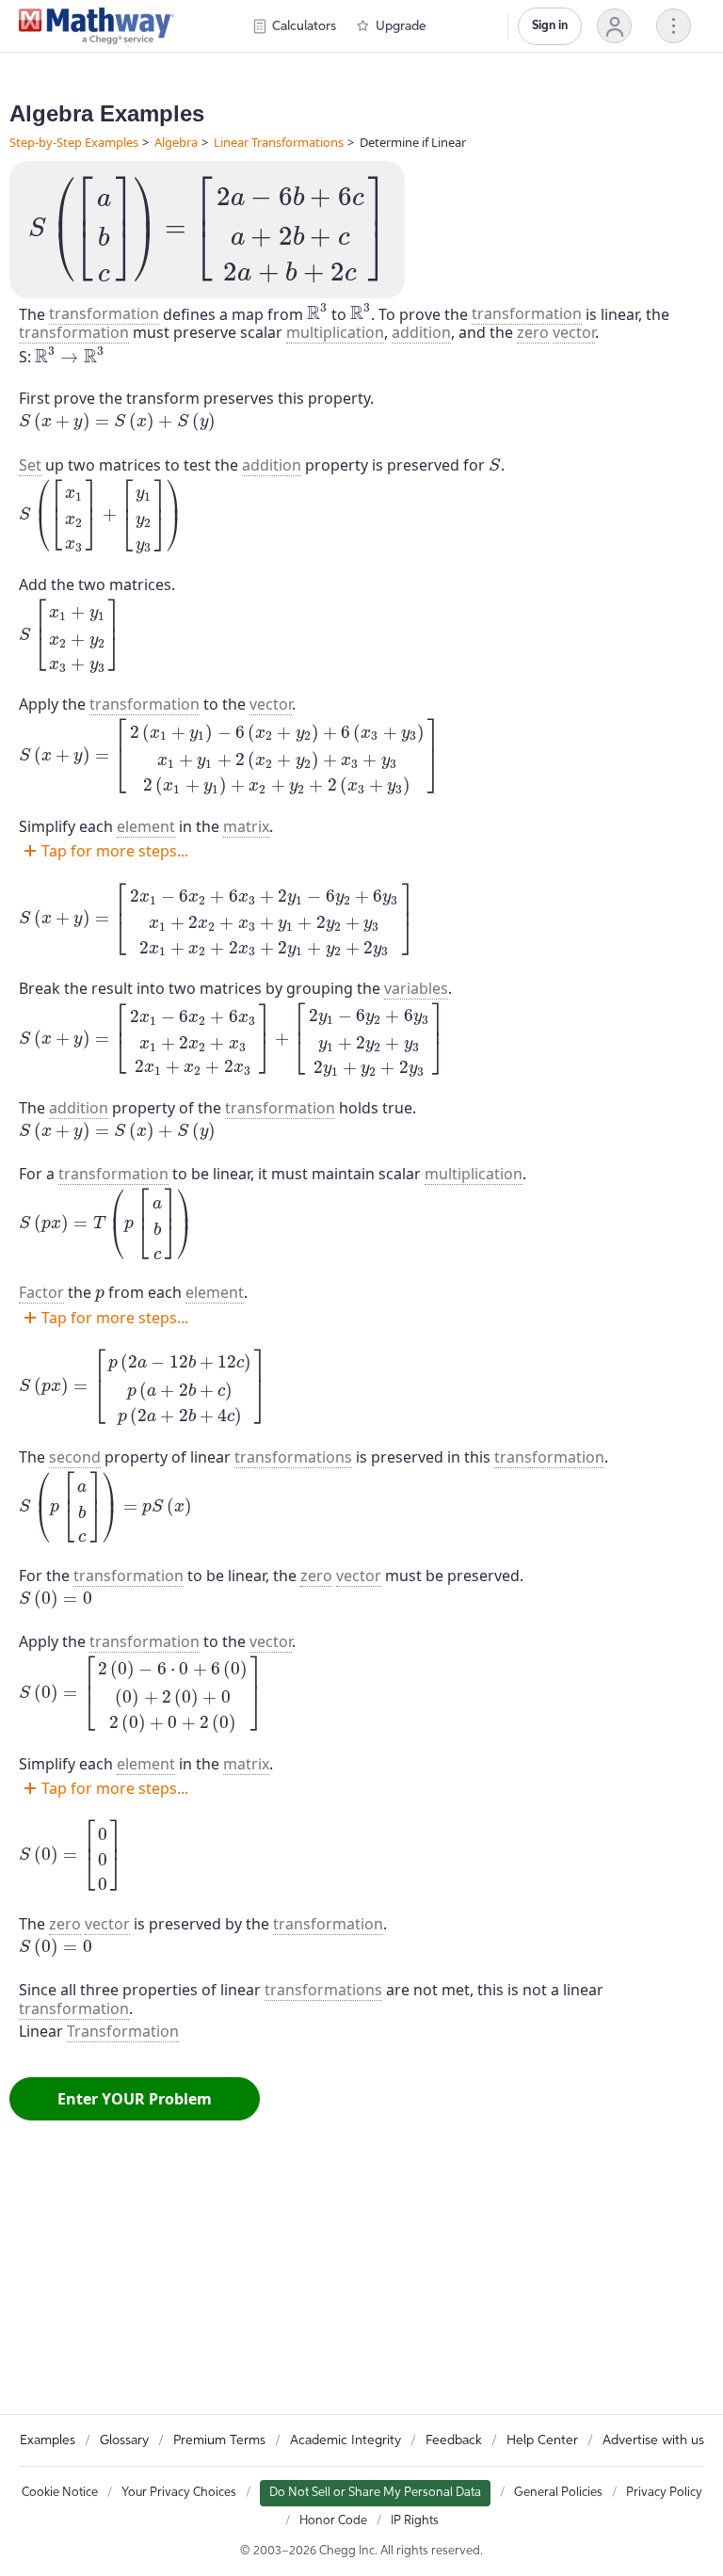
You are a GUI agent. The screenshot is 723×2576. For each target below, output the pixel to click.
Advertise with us (653, 2440)
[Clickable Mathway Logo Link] (96, 26)
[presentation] (207, 230)
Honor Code (333, 2521)
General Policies (558, 2493)
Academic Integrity (345, 2440)
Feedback (454, 2440)
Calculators (304, 26)
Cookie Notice (60, 2493)
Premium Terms (219, 2440)
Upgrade (401, 26)
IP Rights (415, 2521)
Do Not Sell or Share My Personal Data (375, 2493)
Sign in (550, 26)
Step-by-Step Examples (74, 142)
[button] (614, 26)
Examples (48, 2440)
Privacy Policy (664, 2493)
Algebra (176, 142)
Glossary (124, 2440)
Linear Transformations (279, 142)
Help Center (542, 2440)
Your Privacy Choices (179, 2493)
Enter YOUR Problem (135, 2099)
